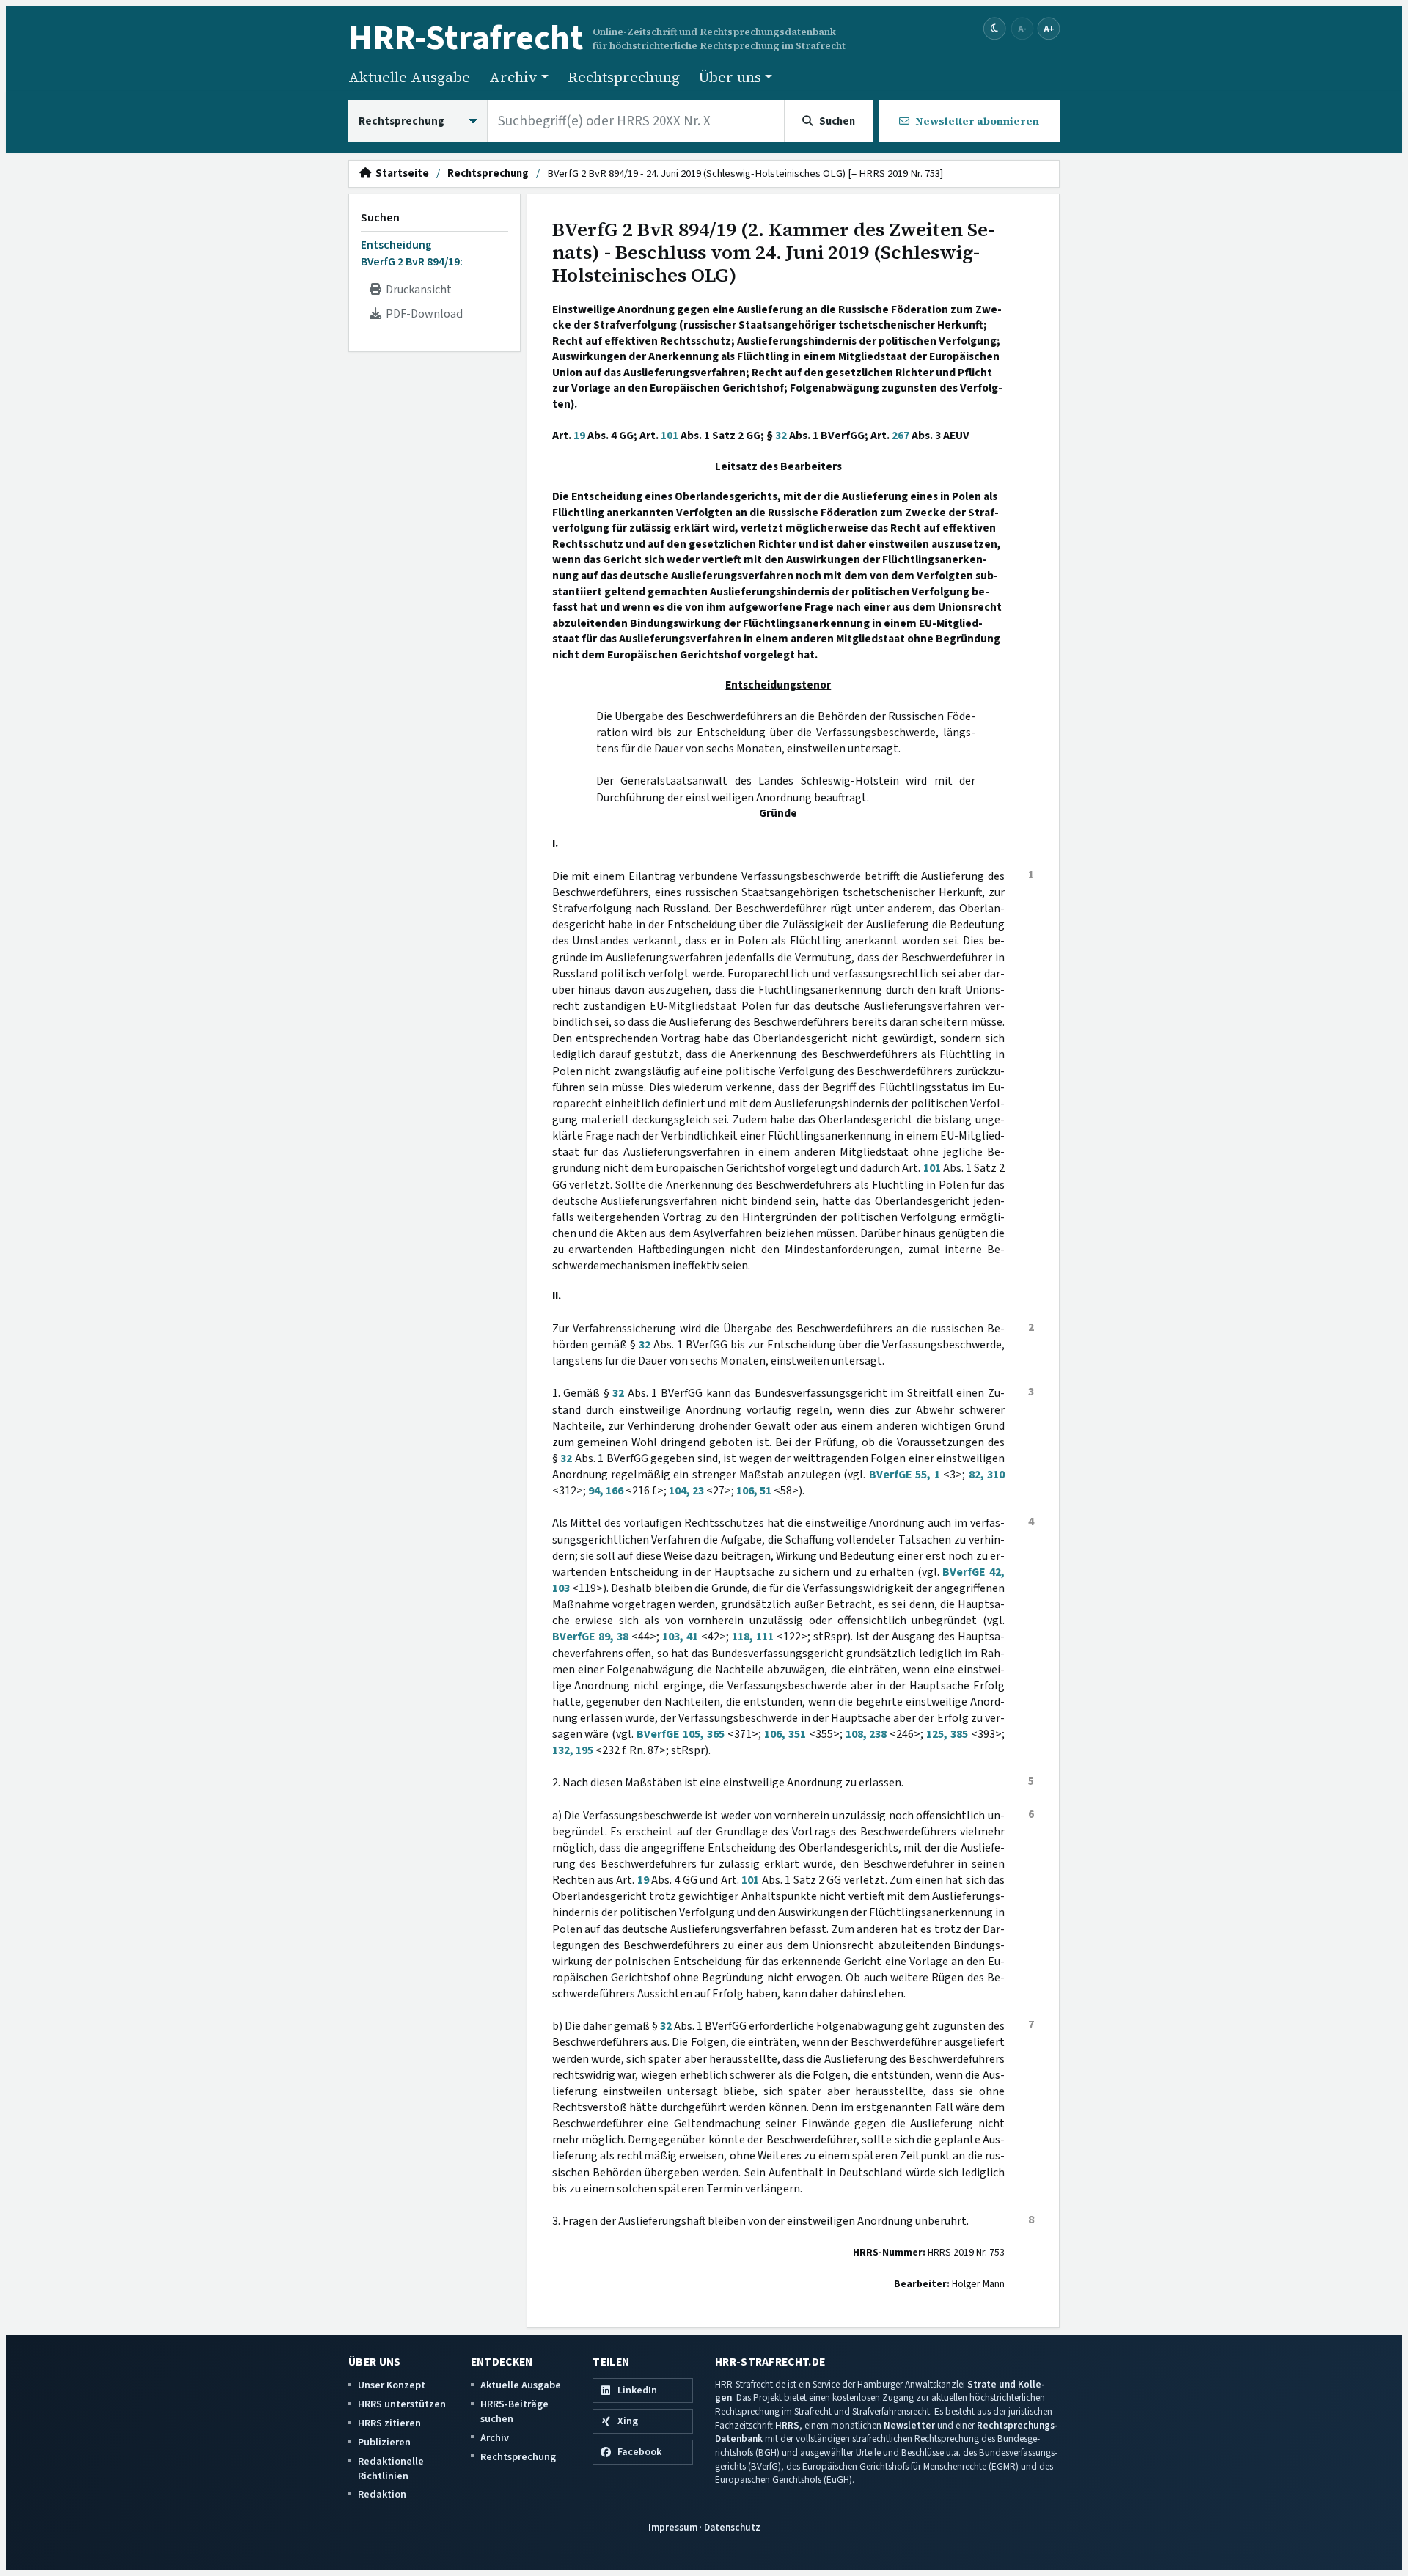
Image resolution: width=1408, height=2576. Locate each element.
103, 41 (680, 1637)
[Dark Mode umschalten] (995, 29)
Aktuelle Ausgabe (409, 77)
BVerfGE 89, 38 (590, 1637)
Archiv (495, 2438)
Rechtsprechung (624, 77)
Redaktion (382, 2494)
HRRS (787, 2425)
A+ (1049, 28)
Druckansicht (417, 290)
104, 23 (686, 1491)
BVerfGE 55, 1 (905, 1475)
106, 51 (754, 1491)
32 (781, 436)
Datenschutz (732, 2527)
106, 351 (785, 1734)
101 (670, 436)
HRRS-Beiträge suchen (514, 2411)
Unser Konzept (392, 2385)
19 (579, 436)
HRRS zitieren (389, 2423)
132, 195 (573, 1750)
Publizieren (384, 2442)
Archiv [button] (513, 77)
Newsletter (909, 2425)
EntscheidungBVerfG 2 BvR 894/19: (412, 253)
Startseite (400, 174)
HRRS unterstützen (402, 2404)
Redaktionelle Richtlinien (391, 2469)
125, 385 (947, 1734)
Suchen (380, 218)
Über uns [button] (730, 77)
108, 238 (866, 1734)
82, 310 (987, 1475)
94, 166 (606, 1491)
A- (1022, 28)
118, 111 (753, 1637)
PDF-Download (422, 314)
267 (901, 436)
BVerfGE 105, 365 (681, 1734)
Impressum (673, 2527)
